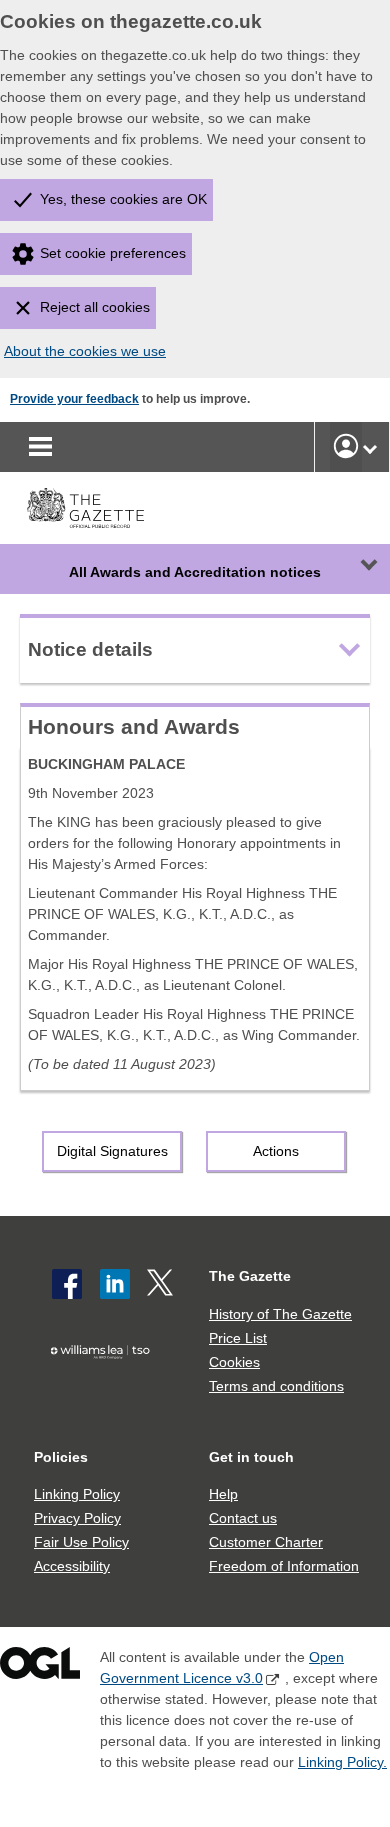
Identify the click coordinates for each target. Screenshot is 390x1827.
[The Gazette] (85, 508)
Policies (61, 1457)
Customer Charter (266, 1542)
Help (223, 1494)
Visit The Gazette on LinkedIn (115, 1284)
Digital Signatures (112, 1151)
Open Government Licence (40, 1667)
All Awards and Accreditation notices (195, 572)
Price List (238, 1338)
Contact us (243, 1518)
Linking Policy (77, 1494)
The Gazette (250, 1276)
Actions (276, 1151)
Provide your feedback (74, 399)
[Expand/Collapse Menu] (354, 569)
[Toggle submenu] (370, 447)
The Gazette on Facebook (67, 1284)
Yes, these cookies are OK (123, 199)
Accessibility (72, 1566)
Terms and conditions (276, 1386)
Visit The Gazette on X (162, 1284)
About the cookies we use (85, 351)
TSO (104, 1384)
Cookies (234, 1362)
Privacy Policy (77, 1518)
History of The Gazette (280, 1314)
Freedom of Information (284, 1566)
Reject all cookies (95, 307)
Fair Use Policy (81, 1542)
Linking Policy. (342, 1762)
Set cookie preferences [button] (113, 253)
